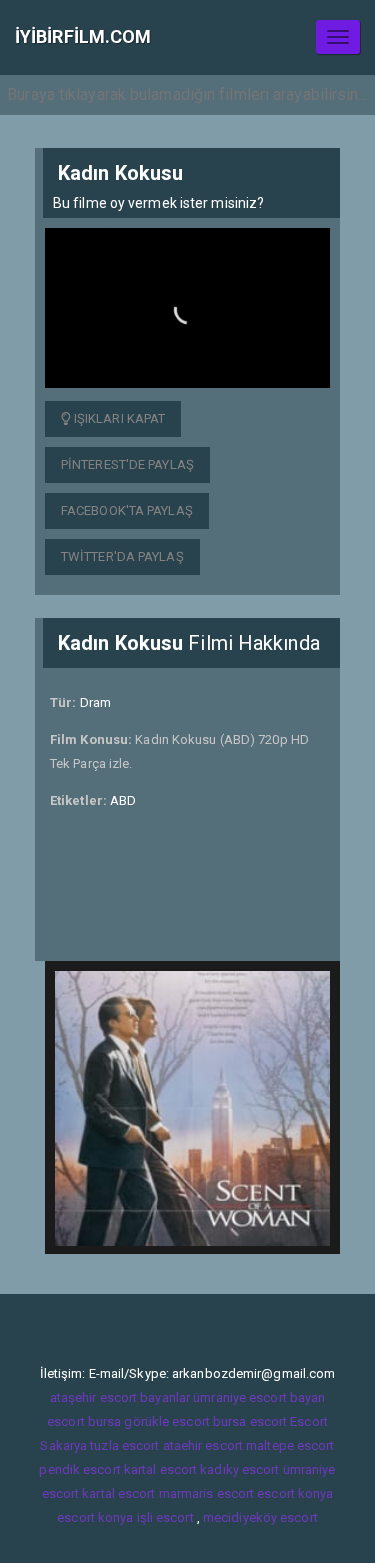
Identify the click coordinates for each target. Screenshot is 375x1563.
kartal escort (160, 1469)
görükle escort (166, 1421)
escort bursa (84, 1421)
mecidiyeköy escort (260, 1517)
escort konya (295, 1493)
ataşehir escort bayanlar (120, 1397)
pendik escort (79, 1469)
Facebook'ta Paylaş (127, 510)
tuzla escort (124, 1445)
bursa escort (250, 1421)
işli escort (165, 1517)
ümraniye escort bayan (259, 1397)
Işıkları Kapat (118, 418)
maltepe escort (290, 1445)
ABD (123, 800)
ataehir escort (203, 1445)
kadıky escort (239, 1469)
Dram (95, 702)
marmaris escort (207, 1493)
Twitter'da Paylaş (122, 556)
